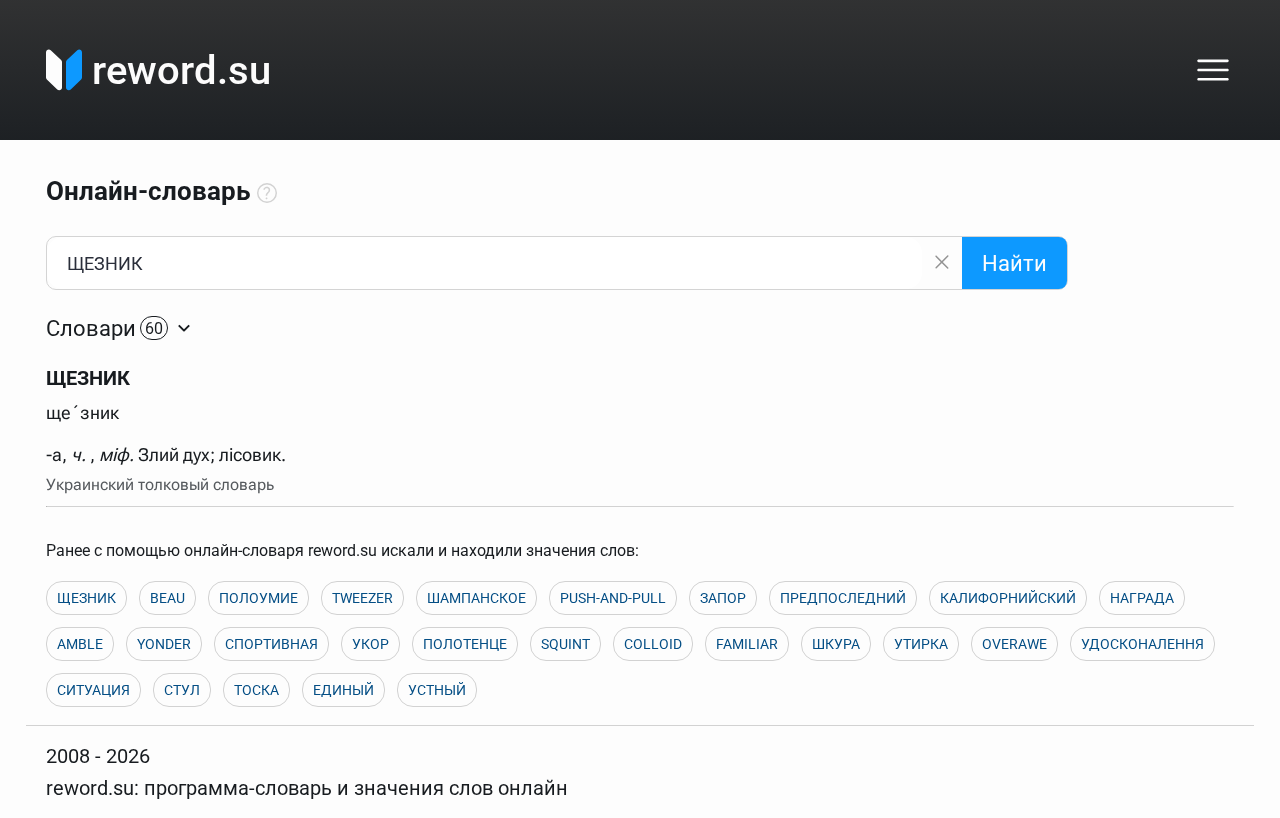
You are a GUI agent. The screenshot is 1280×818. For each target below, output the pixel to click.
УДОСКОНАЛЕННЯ (1142, 644)
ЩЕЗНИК (86, 598)
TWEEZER (362, 598)
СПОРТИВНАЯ (271, 644)
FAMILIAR (747, 644)
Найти (1014, 263)
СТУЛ (182, 690)
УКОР (370, 644)
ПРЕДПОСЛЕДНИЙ (843, 598)
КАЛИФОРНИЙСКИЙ (1008, 598)
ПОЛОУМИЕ (258, 598)
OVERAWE (1014, 644)
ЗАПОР (723, 598)
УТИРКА (921, 644)
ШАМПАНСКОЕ (476, 598)
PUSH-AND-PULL (613, 598)
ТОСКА (256, 690)
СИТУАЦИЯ (93, 690)
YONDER (164, 644)
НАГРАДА (1142, 598)
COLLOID (653, 644)
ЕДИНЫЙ (343, 690)
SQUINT (565, 644)
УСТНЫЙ (437, 690)
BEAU (167, 598)
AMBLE (80, 644)
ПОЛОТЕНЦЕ (465, 644)
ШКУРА (836, 644)
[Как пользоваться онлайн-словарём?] (267, 194)
